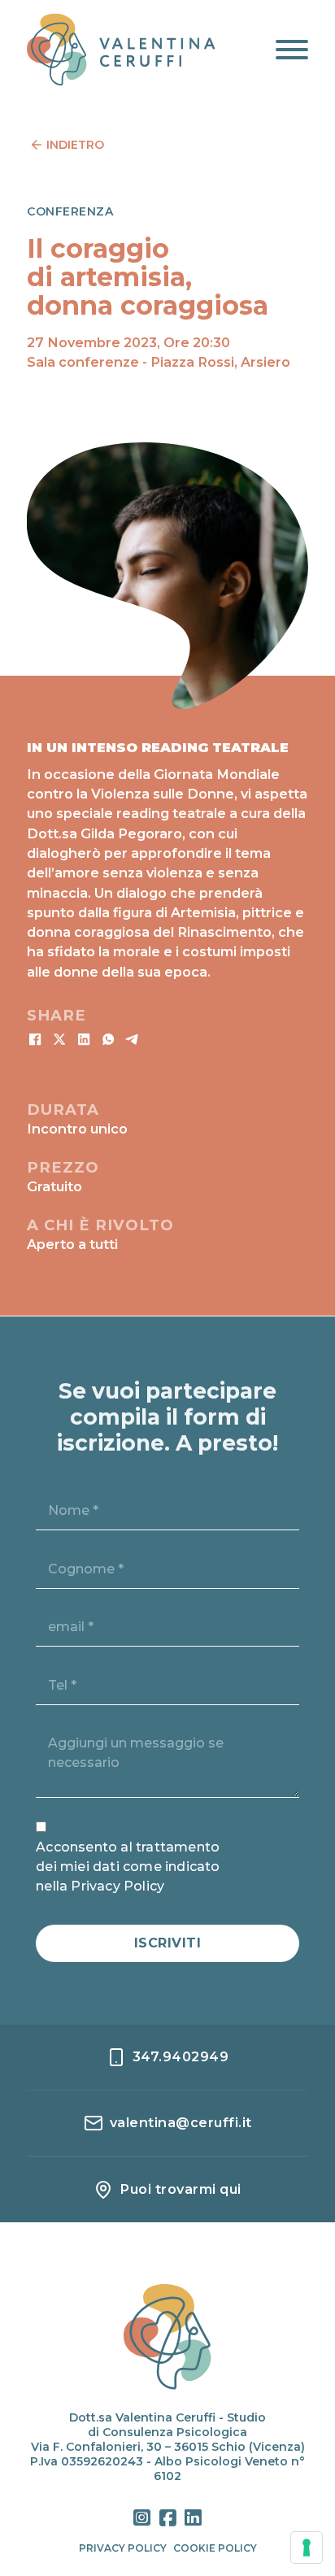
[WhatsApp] (108, 1039)
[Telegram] (133, 1039)
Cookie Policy (215, 2548)
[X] (59, 1039)
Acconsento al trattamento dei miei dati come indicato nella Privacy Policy (128, 1867)
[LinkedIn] (84, 1039)
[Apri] (292, 50)
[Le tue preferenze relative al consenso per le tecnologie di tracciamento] (307, 2548)
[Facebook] (35, 1039)
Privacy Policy (123, 2548)
